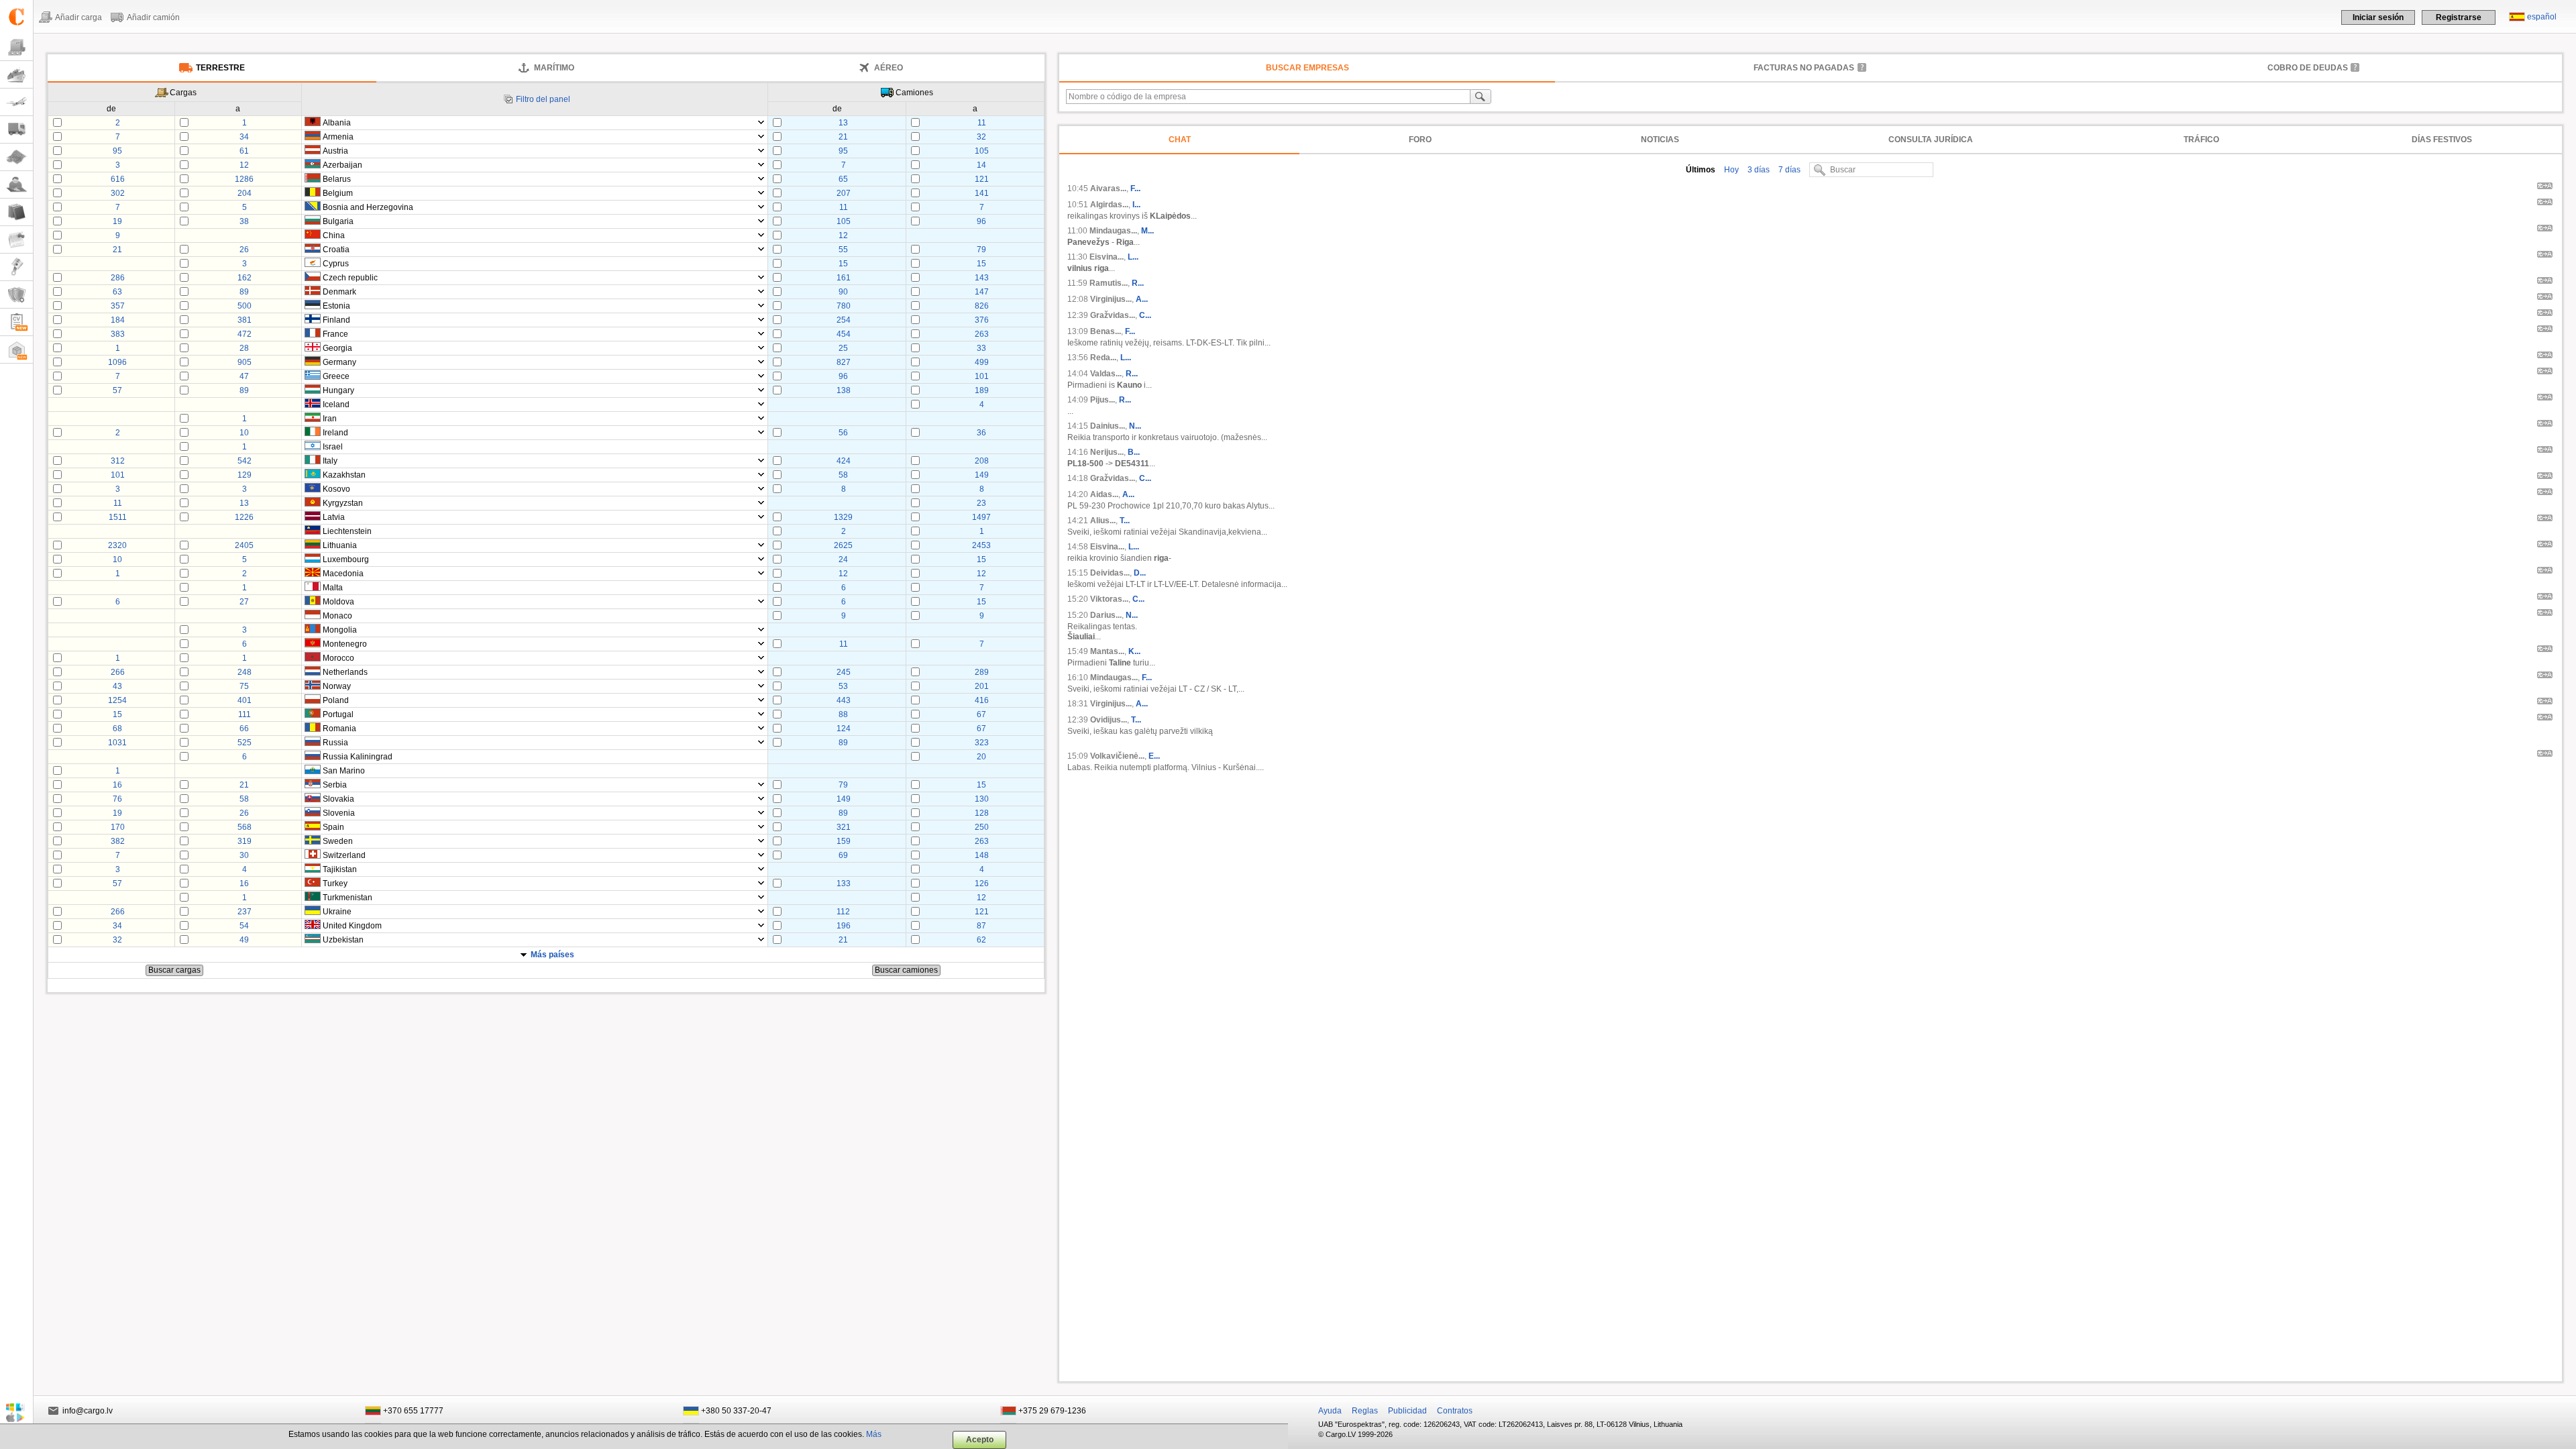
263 (982, 334)
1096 (117, 362)
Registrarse (2459, 17)
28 (244, 348)
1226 (244, 517)
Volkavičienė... (1117, 756)
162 (245, 278)
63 (117, 292)
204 (245, 193)
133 (844, 883)
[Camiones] (16, 130)
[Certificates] (16, 295)
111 (245, 714)
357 (118, 306)
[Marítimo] (16, 75)
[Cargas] (16, 47)
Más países (552, 955)
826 (982, 306)
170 (118, 827)
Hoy (1730, 170)
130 (982, 799)
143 (982, 278)
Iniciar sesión (2378, 17)
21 (843, 137)
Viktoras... (1109, 599)
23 (981, 503)
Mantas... (1107, 651)
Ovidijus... (1109, 720)
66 (244, 729)
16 (117, 785)
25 (843, 348)
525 (245, 743)
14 (981, 165)
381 (245, 320)
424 (844, 461)
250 (982, 827)
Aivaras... (1108, 189)
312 (118, 461)
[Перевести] (2545, 188)
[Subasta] (16, 267)
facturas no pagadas (1804, 68)
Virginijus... (1111, 299)
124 (844, 729)
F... (1135, 189)
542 (245, 461)
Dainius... (1108, 426)
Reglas (1365, 1411)
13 (843, 123)
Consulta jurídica (1931, 140)
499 (982, 362)
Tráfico (2201, 140)
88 (843, 714)
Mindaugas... (1113, 231)
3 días (1758, 170)
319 (245, 841)
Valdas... (1106, 374)
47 (244, 376)
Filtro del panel (543, 99)
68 (117, 729)
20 (981, 757)
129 (245, 475)
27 (244, 602)
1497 (981, 517)
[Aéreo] (16, 102)
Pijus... (1103, 400)
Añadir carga (78, 17)
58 (843, 475)
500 (245, 306)
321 (844, 827)
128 (982, 813)
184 (118, 320)
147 (982, 292)
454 (844, 334)
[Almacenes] (16, 350)
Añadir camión (153, 17)
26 (244, 250)
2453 (981, 545)
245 (844, 672)
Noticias (1660, 140)
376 (982, 320)
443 (844, 700)
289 (982, 672)
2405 (244, 545)
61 (244, 151)
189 (982, 390)
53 (843, 686)
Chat (1180, 140)
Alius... (1103, 521)
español (2542, 17)
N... (1135, 426)
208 (982, 461)
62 (981, 940)
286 (118, 278)
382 (118, 841)
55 (843, 250)
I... (1136, 205)
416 (982, 700)
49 (244, 940)
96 (981, 221)
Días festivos (2442, 140)
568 (245, 827)
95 (117, 151)
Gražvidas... (1113, 315)
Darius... (1106, 615)
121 (982, 179)
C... (1145, 315)
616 (118, 179)
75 (244, 686)
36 (981, 433)
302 (118, 193)
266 (118, 672)
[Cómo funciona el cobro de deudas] (2355, 67)
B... (1134, 452)
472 (245, 334)
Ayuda (1330, 1411)
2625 (843, 545)
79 (981, 250)
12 (244, 165)
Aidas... (1104, 494)
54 (244, 926)
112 (843, 912)
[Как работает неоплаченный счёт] (1862, 67)
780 (844, 306)
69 (843, 855)
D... (1140, 573)
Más (874, 1434)
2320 (117, 545)
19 (117, 221)
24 (843, 559)
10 (244, 433)
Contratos (1455, 1411)
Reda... (1103, 358)
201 (982, 686)
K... (1134, 651)
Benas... (1106, 331)
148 (982, 855)
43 (117, 686)
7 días (1788, 170)
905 (245, 362)
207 (844, 193)
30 (244, 855)
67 (981, 714)
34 (244, 137)
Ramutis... (1109, 283)
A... (1142, 299)
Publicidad (1407, 1411)
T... (1125, 521)
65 (843, 179)
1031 (117, 743)
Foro (1420, 140)
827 (844, 362)
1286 (244, 179)
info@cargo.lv (88, 1411)
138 (844, 390)
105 (982, 151)
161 (844, 278)
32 (981, 137)
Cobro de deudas (2308, 68)
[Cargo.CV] (16, 322)
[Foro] (16, 185)
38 (244, 221)
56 (843, 433)
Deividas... (1110, 573)
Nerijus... (1107, 452)
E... (1154, 756)
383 (118, 334)
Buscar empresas (1307, 68)
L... (1133, 257)
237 (245, 912)
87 (981, 926)
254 (844, 320)
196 (844, 926)
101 (982, 376)
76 (117, 799)
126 (982, 883)
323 (982, 743)
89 (244, 292)
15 (843, 264)
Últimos (1701, 170)
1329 (843, 517)
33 (981, 348)
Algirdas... (1109, 205)
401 (245, 700)
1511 (118, 517)
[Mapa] (16, 157)
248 (245, 672)
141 (982, 193)
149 (982, 475)
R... (1138, 283)
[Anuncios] (16, 240)
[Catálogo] (16, 212)
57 (117, 390)
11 (982, 123)
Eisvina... (1107, 257)
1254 (117, 700)
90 (843, 292)
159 (844, 841)
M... (1147, 231)
